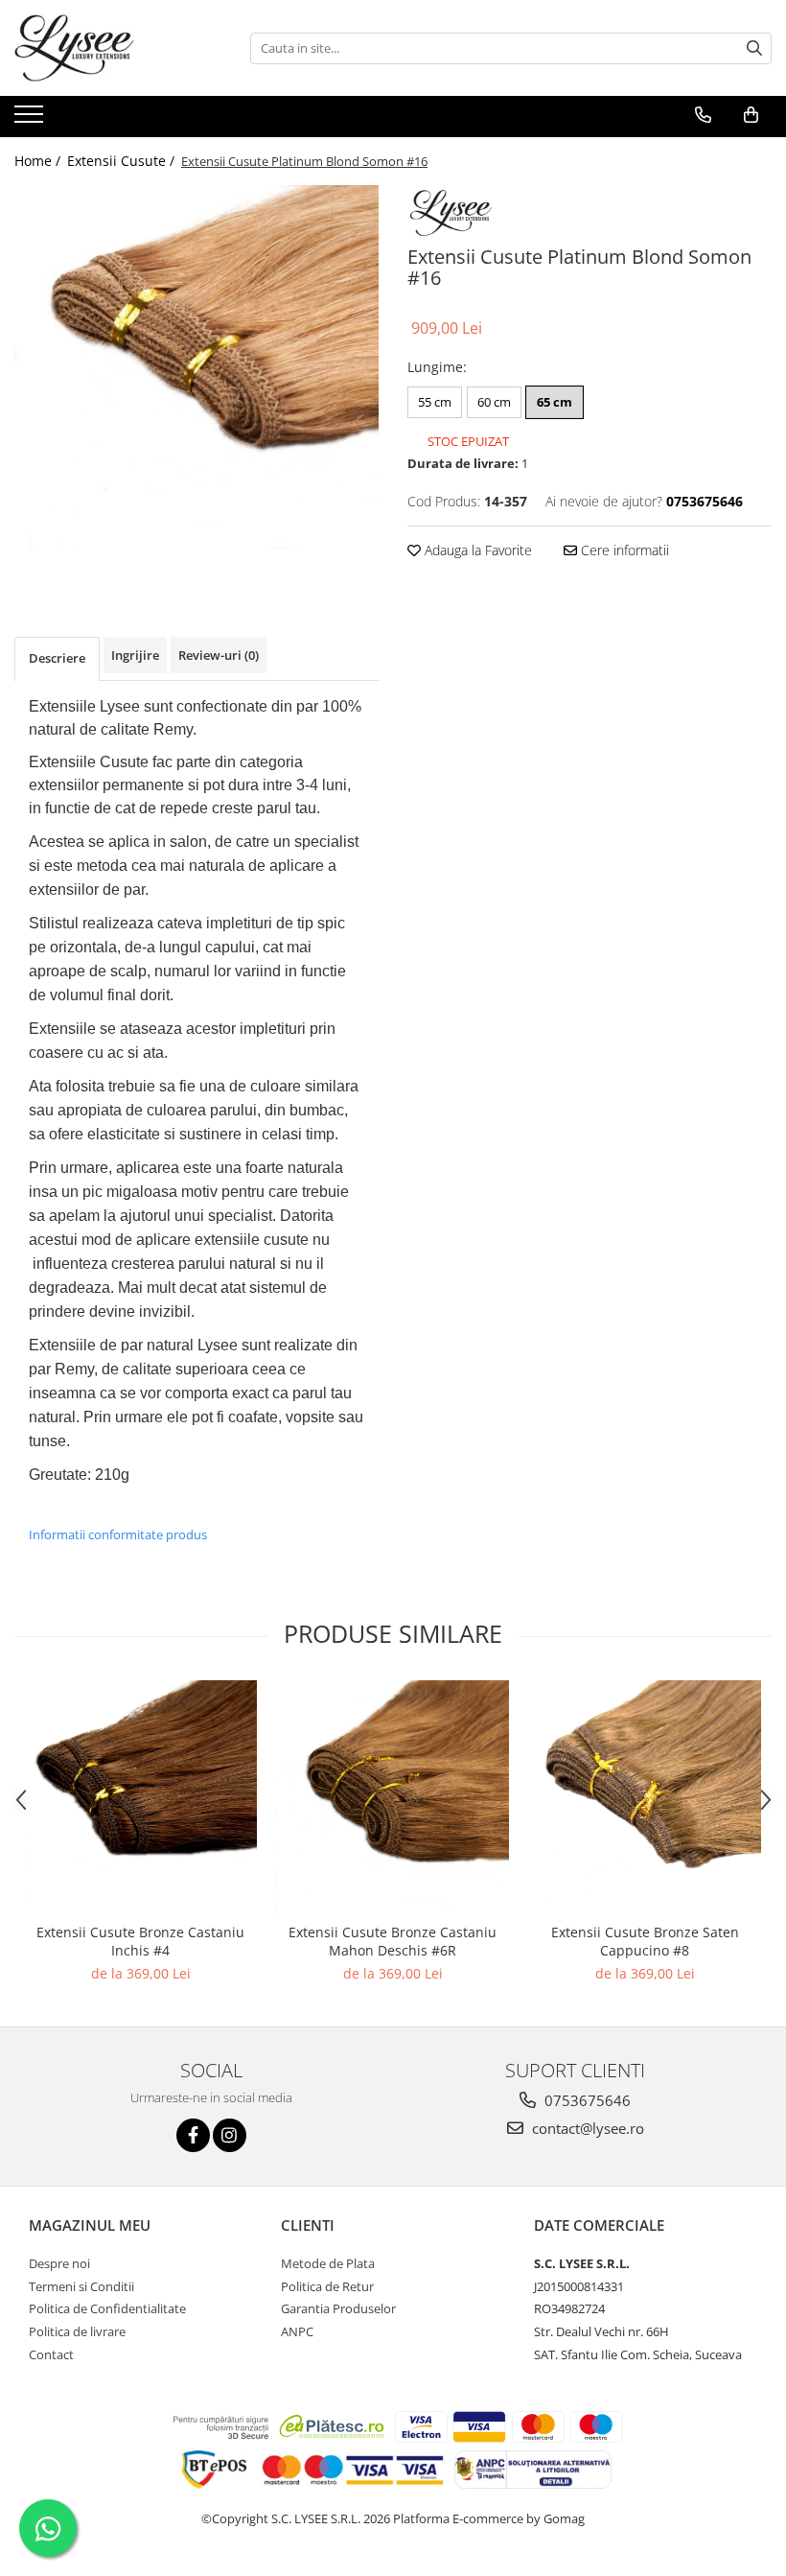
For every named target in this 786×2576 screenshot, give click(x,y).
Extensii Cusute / (123, 161)
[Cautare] (754, 48)
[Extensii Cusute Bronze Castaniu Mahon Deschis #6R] (393, 1797)
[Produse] (31, 120)
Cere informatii (623, 550)
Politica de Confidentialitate (107, 2308)
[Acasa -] (110, 48)
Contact (51, 2354)
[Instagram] (230, 2135)
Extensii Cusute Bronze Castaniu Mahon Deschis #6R (393, 1941)
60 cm (494, 402)
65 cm (555, 402)
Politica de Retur (327, 2286)
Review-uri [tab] (219, 655)
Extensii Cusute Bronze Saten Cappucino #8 (645, 1941)
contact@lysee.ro (586, 2128)
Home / (39, 161)
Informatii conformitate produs (118, 1534)
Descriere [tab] (57, 658)
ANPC (297, 2331)
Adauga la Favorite (476, 550)
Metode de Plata (328, 2263)
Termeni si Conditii (81, 2286)
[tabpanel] (196, 367)
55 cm (435, 402)
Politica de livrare (77, 2331)
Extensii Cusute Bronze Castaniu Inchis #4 (140, 1941)
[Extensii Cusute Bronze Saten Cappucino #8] (645, 1797)
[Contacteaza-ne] (703, 115)
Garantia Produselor (338, 2308)
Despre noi (59, 2263)
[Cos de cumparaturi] (751, 115)
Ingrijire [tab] (135, 655)
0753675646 (586, 2100)
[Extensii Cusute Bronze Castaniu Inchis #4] (140, 1797)
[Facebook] (193, 2135)
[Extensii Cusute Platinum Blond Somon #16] (196, 367)
